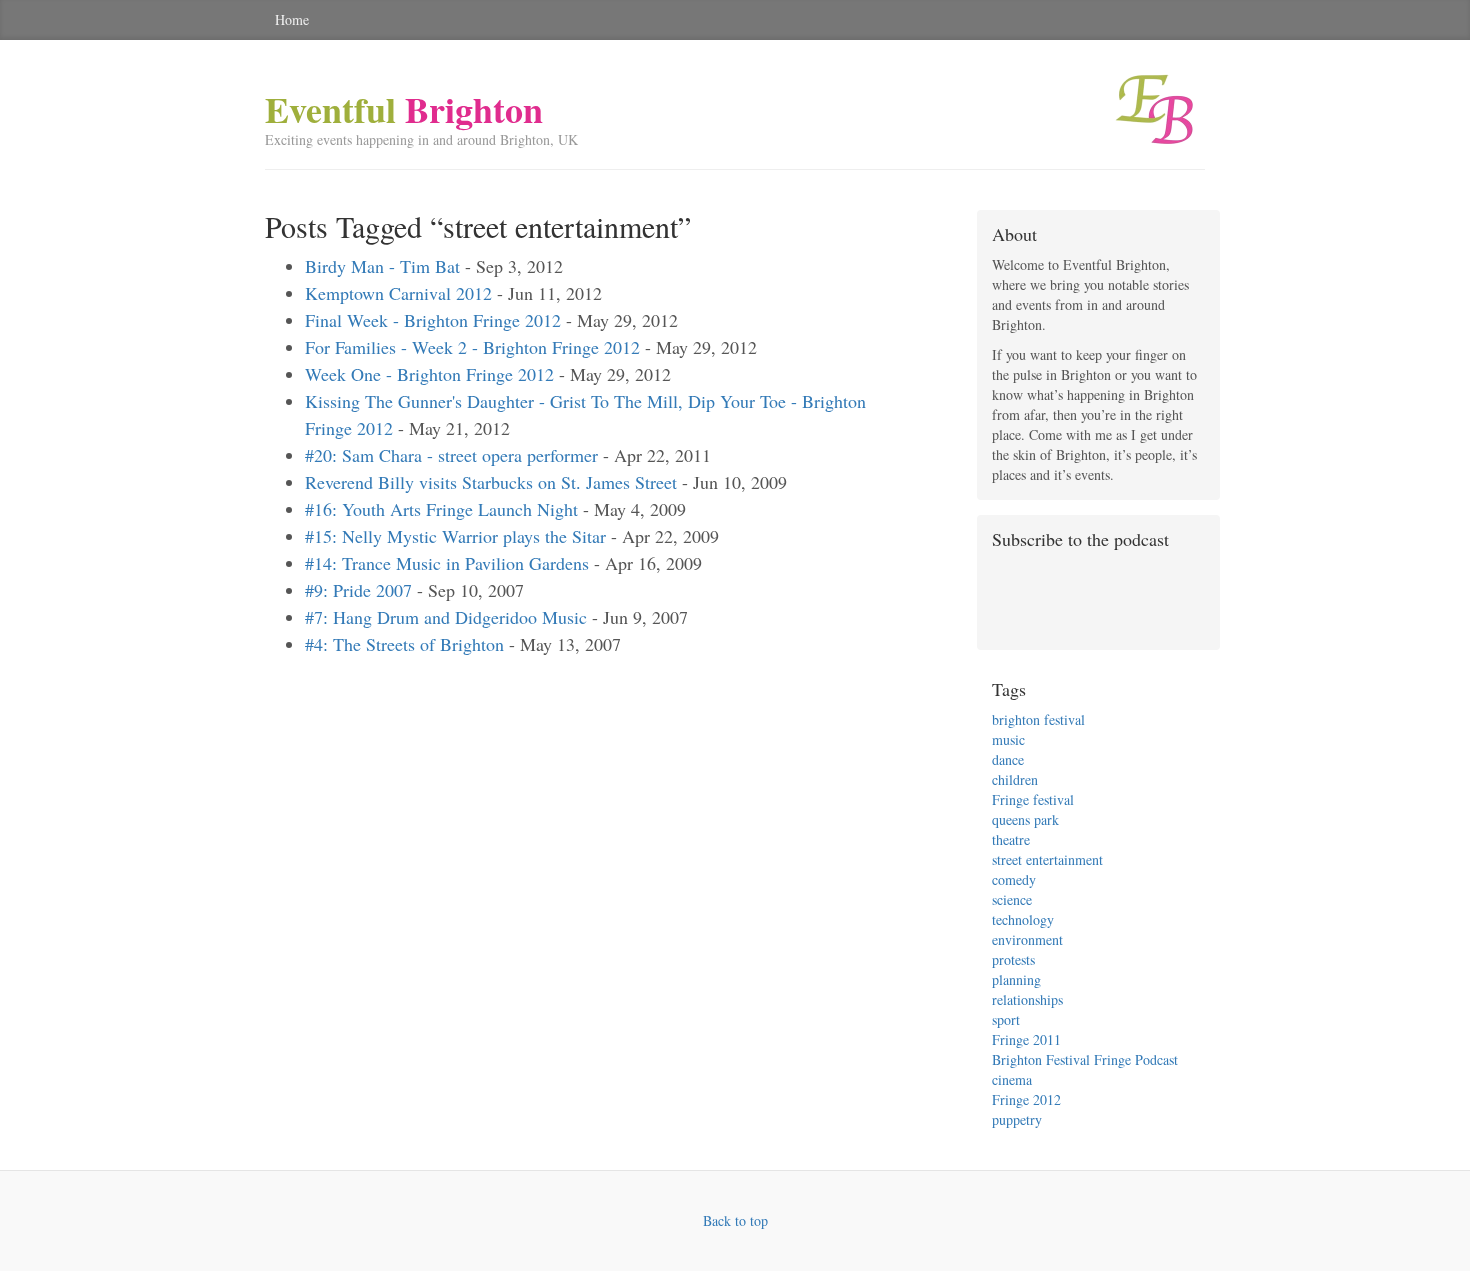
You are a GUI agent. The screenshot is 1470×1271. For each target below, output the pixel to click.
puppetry (1017, 1119)
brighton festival (1038, 719)
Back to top (735, 1220)
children (1015, 779)
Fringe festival (1033, 799)
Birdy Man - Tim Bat (382, 266)
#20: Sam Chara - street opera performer (451, 455)
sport (1006, 1019)
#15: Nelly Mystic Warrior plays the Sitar (455, 536)
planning (1016, 979)
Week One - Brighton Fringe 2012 (429, 374)
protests (1013, 959)
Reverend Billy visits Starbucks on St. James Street (491, 482)
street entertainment (1047, 859)
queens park (1025, 819)
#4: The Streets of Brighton (404, 644)
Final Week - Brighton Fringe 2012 (433, 320)
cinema (1012, 1079)
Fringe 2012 (1026, 1099)
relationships (1027, 999)
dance (1008, 759)
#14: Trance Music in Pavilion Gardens (447, 563)
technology (1023, 919)
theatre (1011, 839)
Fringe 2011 (1026, 1039)
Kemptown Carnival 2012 (398, 293)
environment (1027, 939)
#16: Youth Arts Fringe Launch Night (441, 509)
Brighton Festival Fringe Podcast (1085, 1059)
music (1008, 739)
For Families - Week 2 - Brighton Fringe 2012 (472, 347)
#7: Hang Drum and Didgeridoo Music (446, 617)
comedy (1014, 879)
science (1012, 899)
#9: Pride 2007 (358, 590)
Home (292, 19)
